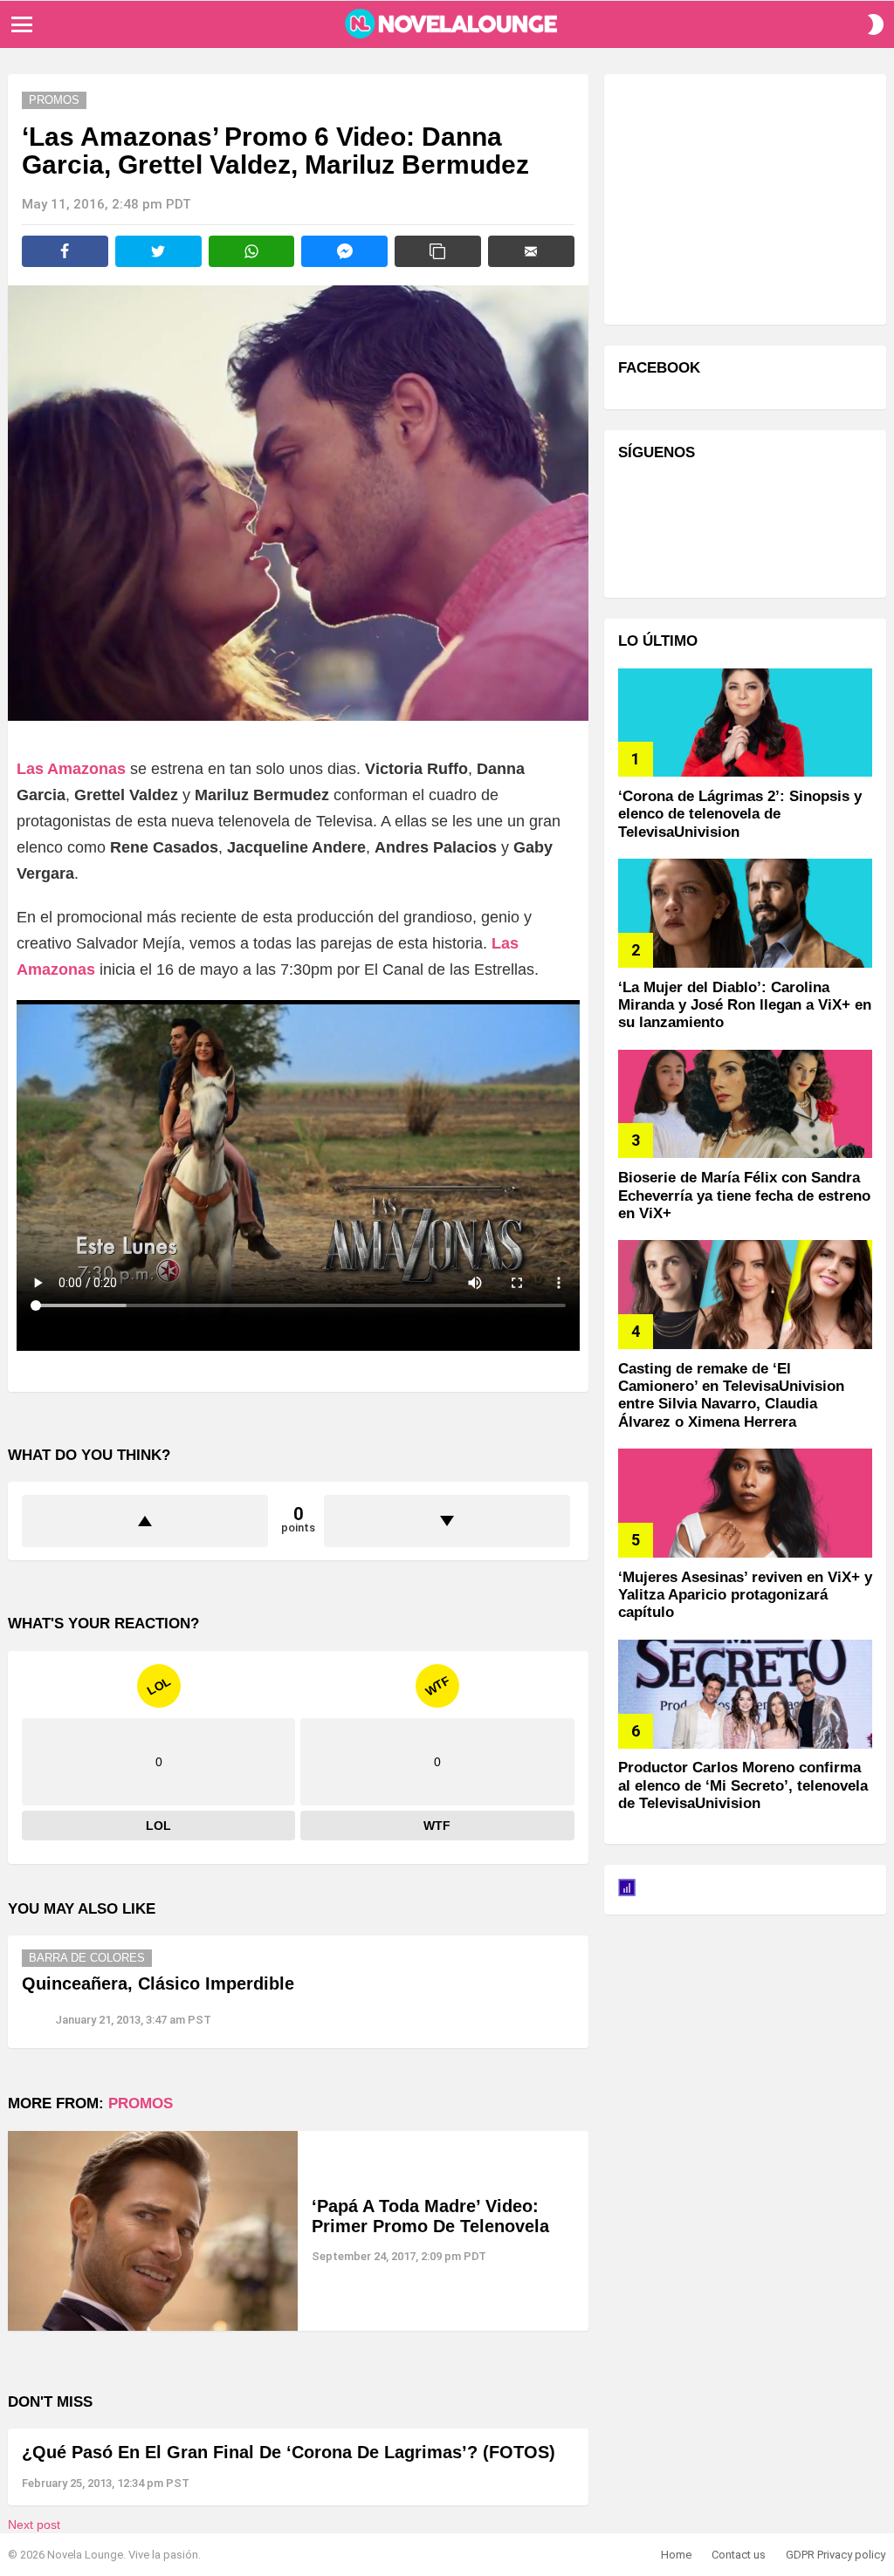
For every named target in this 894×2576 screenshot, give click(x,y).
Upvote (145, 1521)
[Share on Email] (531, 251)
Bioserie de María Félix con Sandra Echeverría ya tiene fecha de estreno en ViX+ (744, 1196)
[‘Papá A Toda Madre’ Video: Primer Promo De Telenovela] (153, 2231)
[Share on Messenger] (344, 251)
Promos (141, 2103)
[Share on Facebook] (65, 251)
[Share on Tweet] (158, 251)
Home (676, 2555)
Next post (34, 2525)
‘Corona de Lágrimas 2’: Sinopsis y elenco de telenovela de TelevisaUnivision (740, 814)
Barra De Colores (87, 1958)
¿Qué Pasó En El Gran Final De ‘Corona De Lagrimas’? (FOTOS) (289, 2452)
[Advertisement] (749, 197)
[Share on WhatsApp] (252, 251)
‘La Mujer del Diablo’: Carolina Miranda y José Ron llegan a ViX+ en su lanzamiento (745, 1005)
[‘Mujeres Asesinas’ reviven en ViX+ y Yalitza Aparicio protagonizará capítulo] (745, 1503)
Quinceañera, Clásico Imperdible (158, 1983)
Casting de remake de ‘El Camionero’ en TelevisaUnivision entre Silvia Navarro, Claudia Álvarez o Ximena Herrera (731, 1395)
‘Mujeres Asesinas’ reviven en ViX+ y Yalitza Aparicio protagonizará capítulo (745, 1595)
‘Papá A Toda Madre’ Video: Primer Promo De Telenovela (430, 2216)
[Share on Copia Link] (438, 251)
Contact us (739, 2555)
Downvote (447, 1521)
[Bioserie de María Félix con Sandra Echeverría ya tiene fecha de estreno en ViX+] (745, 1104)
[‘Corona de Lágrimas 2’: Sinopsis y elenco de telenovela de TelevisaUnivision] (745, 723)
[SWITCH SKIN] (876, 24)
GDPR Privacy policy (836, 2555)
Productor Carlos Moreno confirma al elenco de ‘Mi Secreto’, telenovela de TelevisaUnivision (743, 1785)
